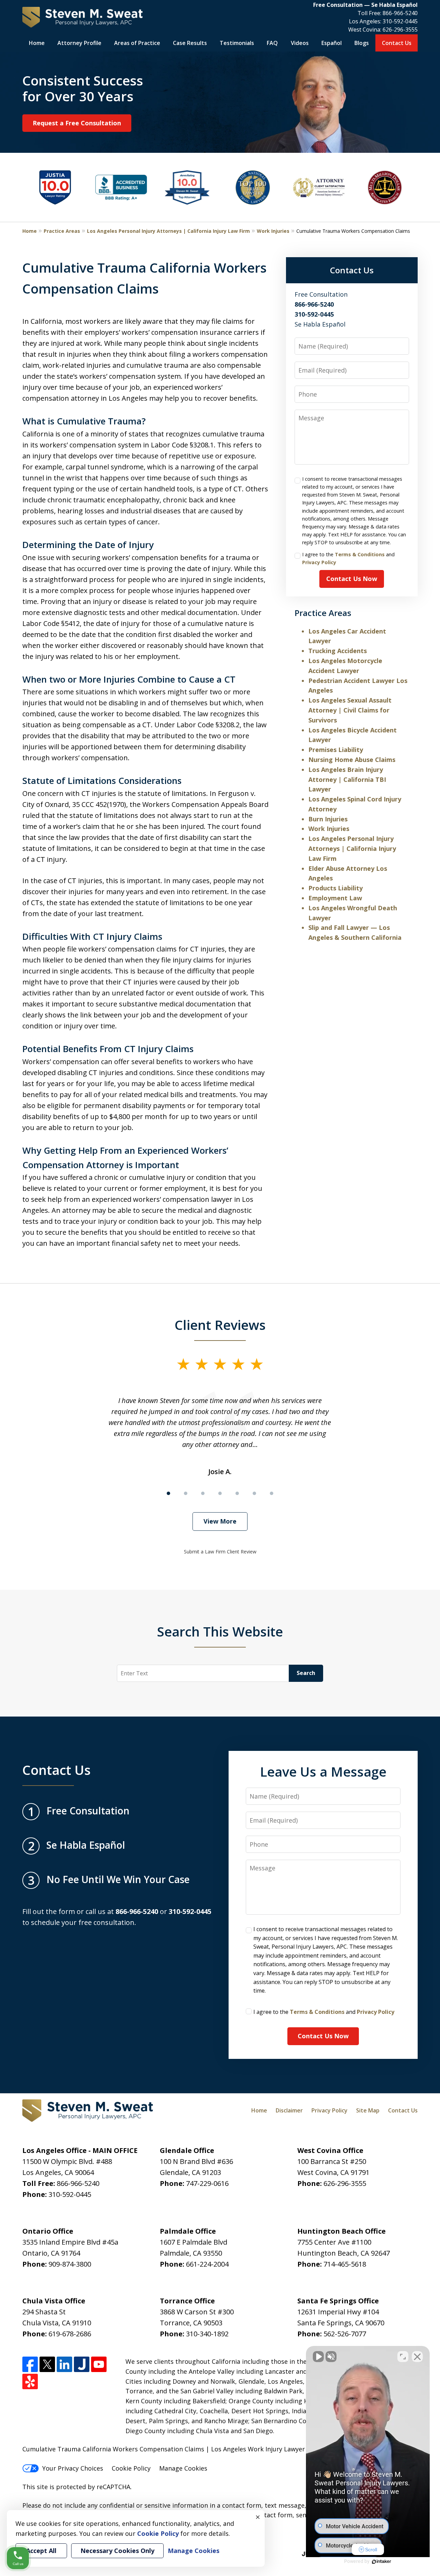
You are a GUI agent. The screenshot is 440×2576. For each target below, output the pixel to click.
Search (306, 1673)
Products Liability (335, 888)
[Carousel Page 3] (203, 1493)
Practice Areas (62, 231)
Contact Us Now (352, 579)
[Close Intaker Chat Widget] (417, 2357)
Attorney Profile (79, 43)
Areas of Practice (137, 43)
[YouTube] (99, 2364)
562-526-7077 (345, 2334)
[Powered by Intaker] (382, 2562)
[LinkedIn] (64, 2364)
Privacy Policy (319, 562)
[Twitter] (47, 2364)
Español (332, 43)
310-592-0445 (400, 21)
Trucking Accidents (338, 651)
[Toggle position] (403, 2357)
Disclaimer (289, 2110)
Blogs (362, 43)
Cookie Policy (131, 2468)
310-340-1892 (207, 2334)
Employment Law (335, 898)
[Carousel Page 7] (272, 1493)
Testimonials (237, 43)
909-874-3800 (70, 2264)
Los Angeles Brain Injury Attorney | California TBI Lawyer (347, 779)
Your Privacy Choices (73, 2468)
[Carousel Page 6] (254, 1493)
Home (37, 43)
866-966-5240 (400, 13)
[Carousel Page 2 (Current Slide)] (186, 1493)
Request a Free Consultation (77, 123)
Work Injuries (273, 231)
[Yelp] (30, 2381)
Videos (300, 43)
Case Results (190, 43)
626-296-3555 (400, 30)
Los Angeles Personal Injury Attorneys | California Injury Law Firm (168, 231)
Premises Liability (336, 750)
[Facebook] (30, 2364)
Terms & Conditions (360, 554)
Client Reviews (220, 1325)
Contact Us (397, 43)
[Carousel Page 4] (220, 1493)
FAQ (272, 43)
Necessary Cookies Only (117, 2551)
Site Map (368, 2110)
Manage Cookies (183, 2468)
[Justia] (82, 2364)
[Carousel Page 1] (168, 1493)
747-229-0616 (207, 2183)
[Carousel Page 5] (237, 1493)
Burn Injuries (328, 819)
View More (220, 1521)
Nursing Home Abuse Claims (352, 760)
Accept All (41, 2551)
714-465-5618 (345, 2264)
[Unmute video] (318, 2357)
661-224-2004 (207, 2264)
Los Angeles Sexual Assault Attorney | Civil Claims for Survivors (350, 710)
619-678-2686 (70, 2334)
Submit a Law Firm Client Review (220, 1552)
